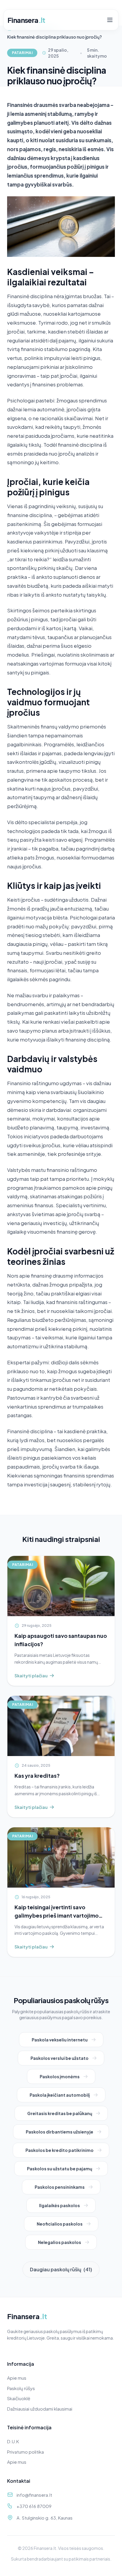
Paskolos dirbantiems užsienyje (60, 2132)
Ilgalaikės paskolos (60, 2205)
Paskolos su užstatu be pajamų (60, 2169)
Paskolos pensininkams (60, 2187)
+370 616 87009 (34, 2506)
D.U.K (13, 2441)
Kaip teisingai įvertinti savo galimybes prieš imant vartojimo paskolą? (57, 1915)
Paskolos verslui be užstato (60, 2058)
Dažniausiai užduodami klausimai (40, 2409)
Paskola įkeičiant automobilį (60, 2095)
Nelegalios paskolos (60, 2242)
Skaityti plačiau (31, 1676)
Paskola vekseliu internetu (60, 2040)
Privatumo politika (25, 2452)
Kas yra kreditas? (37, 1775)
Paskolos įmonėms (60, 2076)
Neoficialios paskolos (60, 2224)
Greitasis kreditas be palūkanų (60, 2113)
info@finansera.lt (34, 2495)
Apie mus (17, 2378)
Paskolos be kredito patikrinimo (60, 2150)
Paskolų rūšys (21, 2388)
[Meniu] (110, 20)
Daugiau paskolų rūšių (61, 2269)
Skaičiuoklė (19, 2398)
